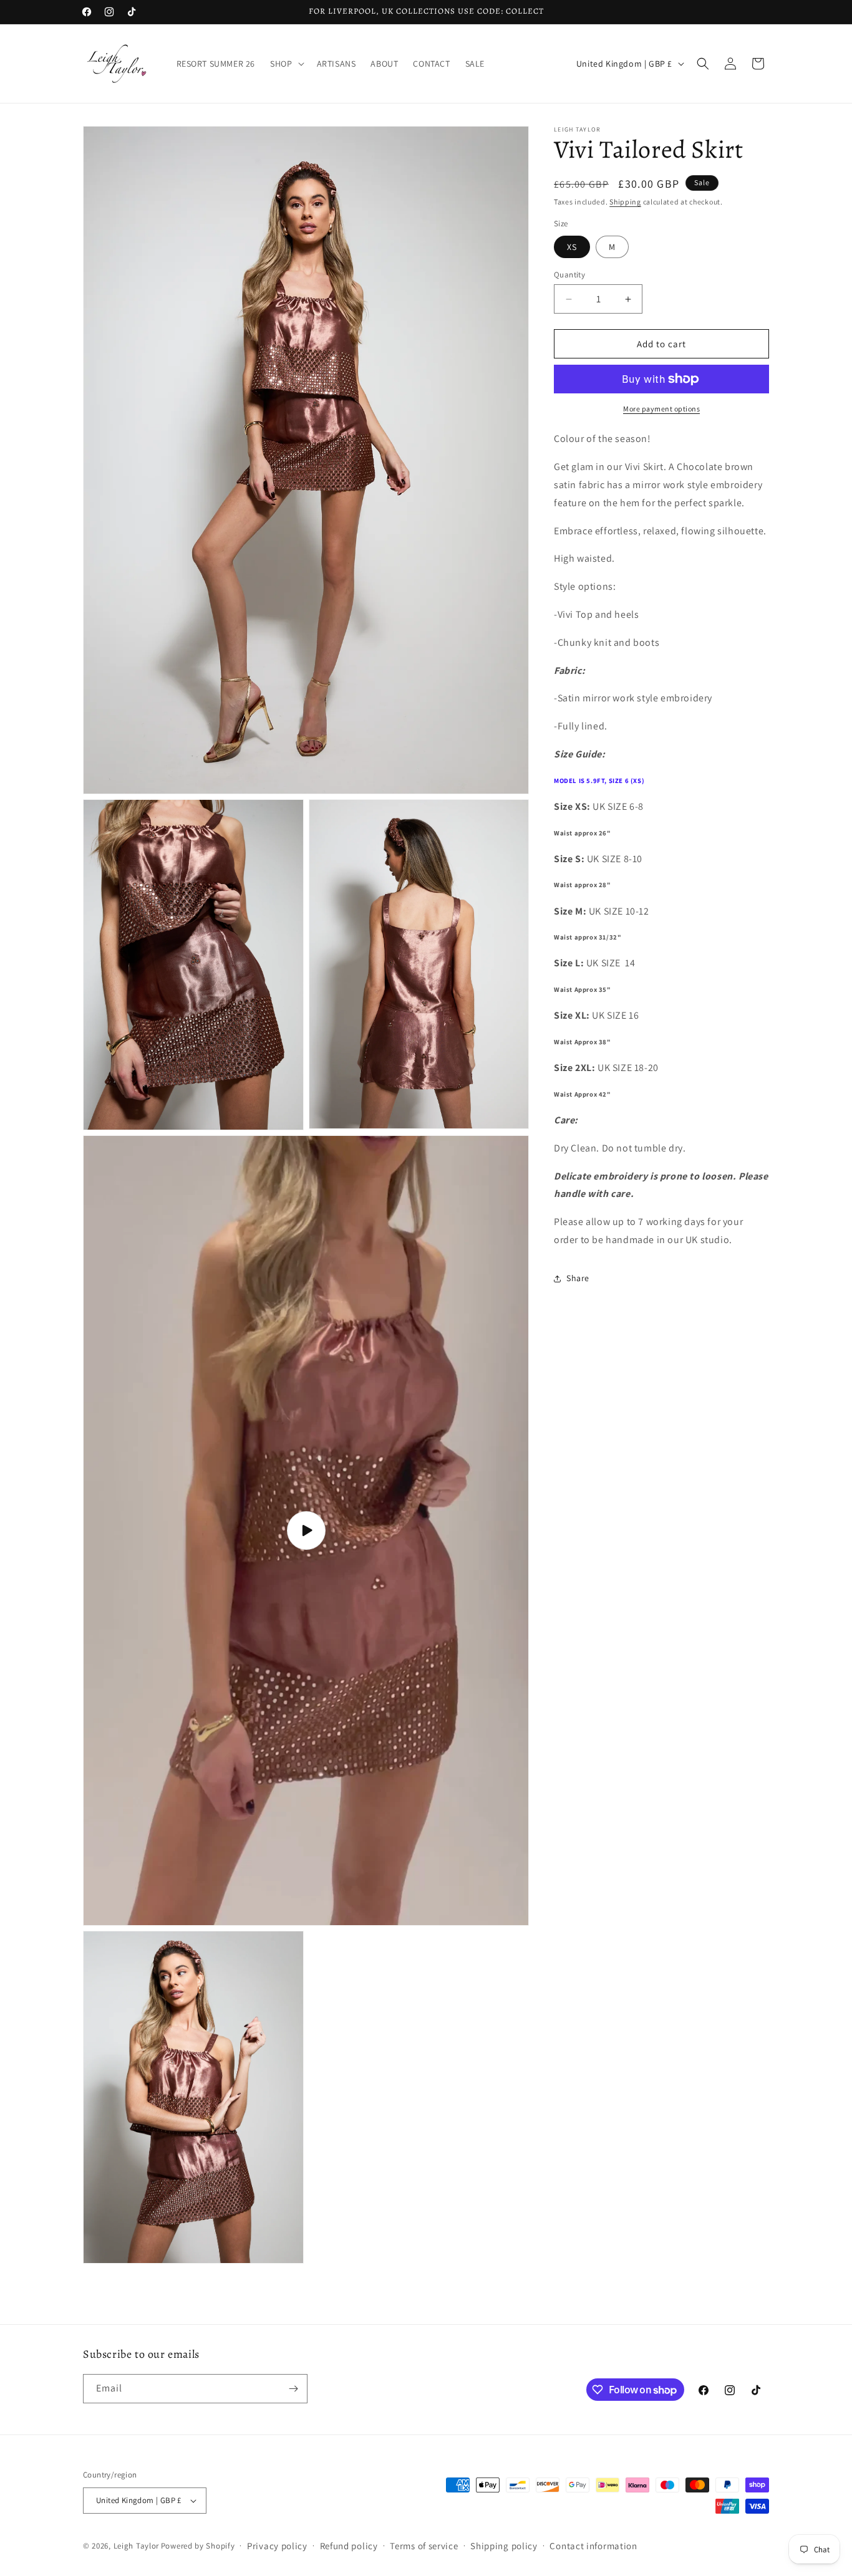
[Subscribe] (293, 2389)
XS (572, 247)
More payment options (661, 409)
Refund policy (349, 2546)
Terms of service (424, 2546)
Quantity (569, 275)
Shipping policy (504, 2546)
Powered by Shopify (198, 2545)
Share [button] (578, 1278)
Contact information (593, 2546)
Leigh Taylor (136, 2545)
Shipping (625, 202)
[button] (286, 64)
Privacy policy (277, 2546)
